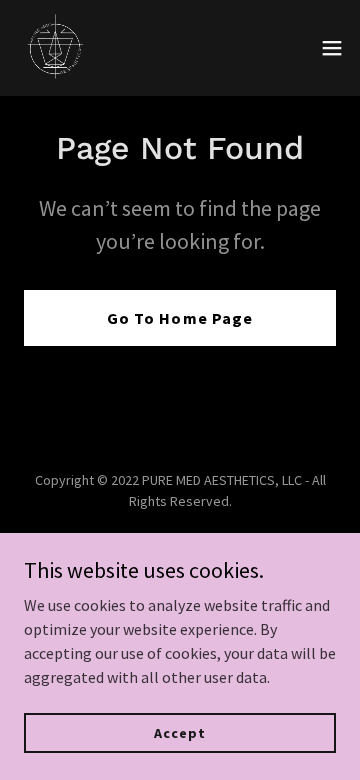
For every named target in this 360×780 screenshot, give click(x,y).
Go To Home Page (179, 318)
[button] (332, 48)
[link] (56, 48)
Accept (179, 732)
